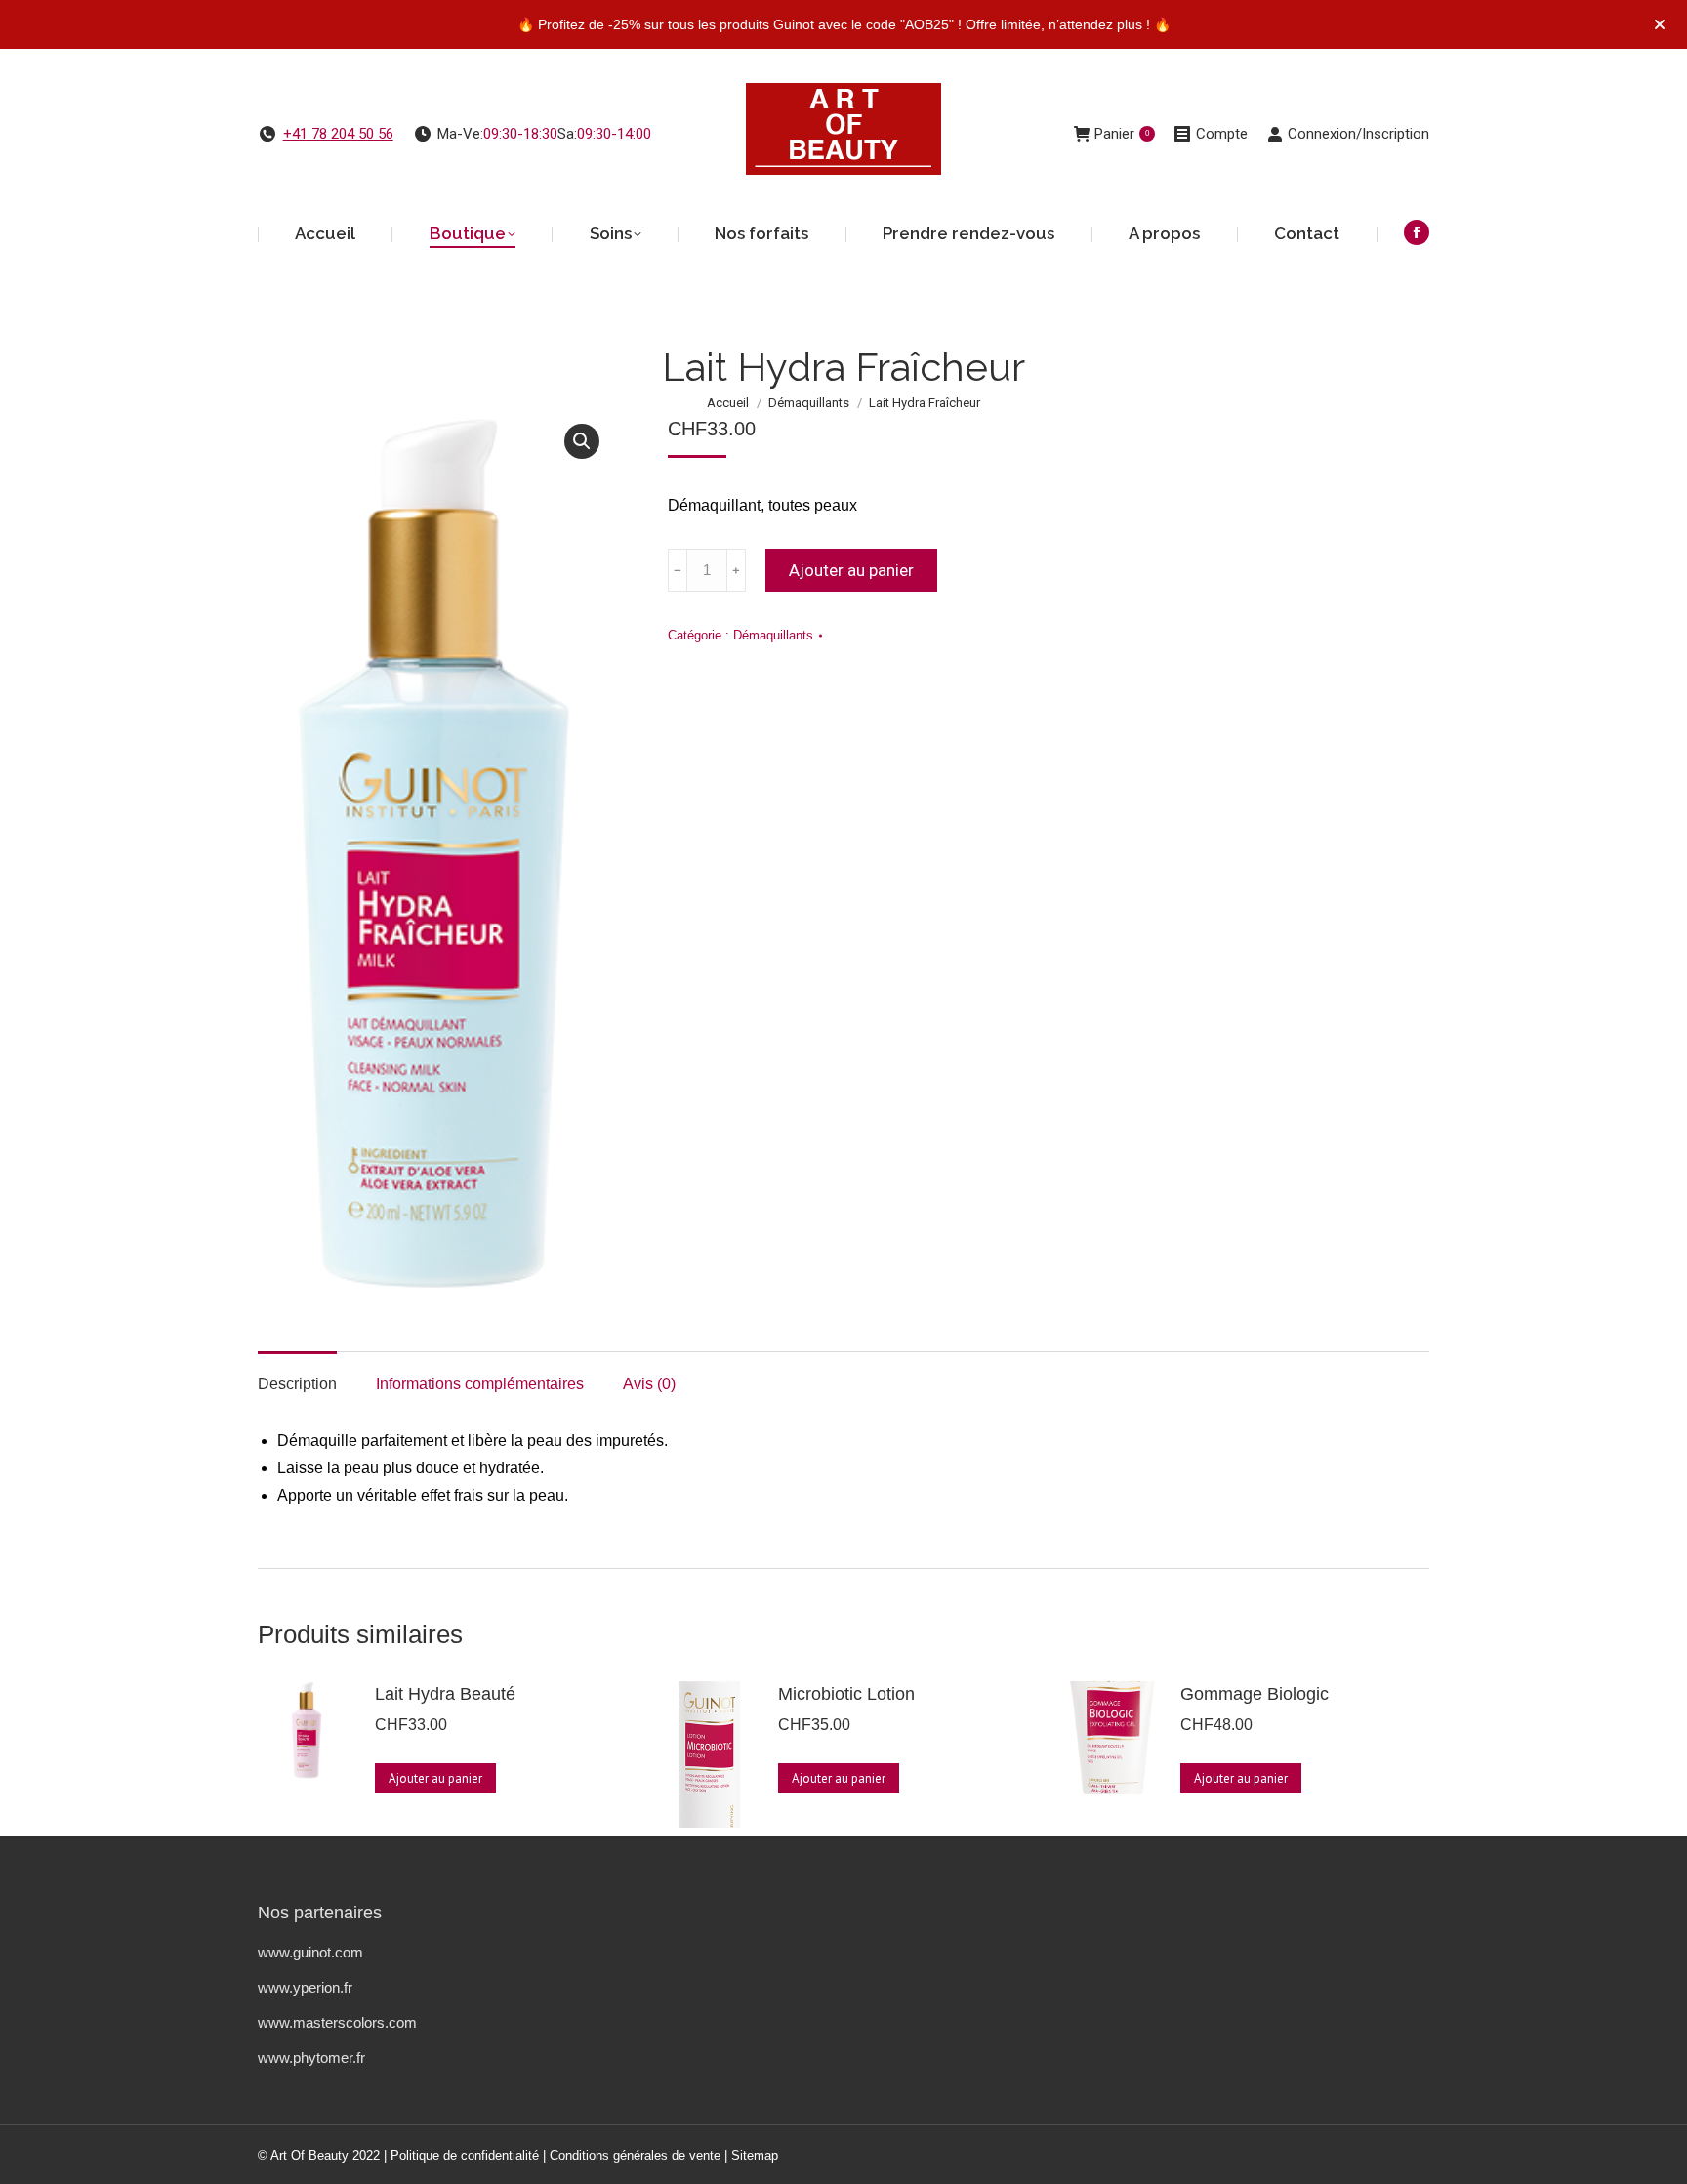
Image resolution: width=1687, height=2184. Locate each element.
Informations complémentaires (480, 1384)
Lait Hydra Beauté (445, 1694)
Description (297, 1384)
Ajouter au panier (851, 570)
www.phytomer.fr (311, 2058)
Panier (1122, 134)
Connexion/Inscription (1358, 134)
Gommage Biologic (1255, 1694)
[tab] (297, 1375)
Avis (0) (649, 1384)
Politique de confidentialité (465, 2155)
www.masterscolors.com (337, 2022)
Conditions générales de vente (635, 2155)
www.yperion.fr (305, 1987)
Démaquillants (773, 635)
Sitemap (755, 2155)
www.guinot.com (310, 1952)
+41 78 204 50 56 (338, 134)
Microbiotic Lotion (846, 1694)
